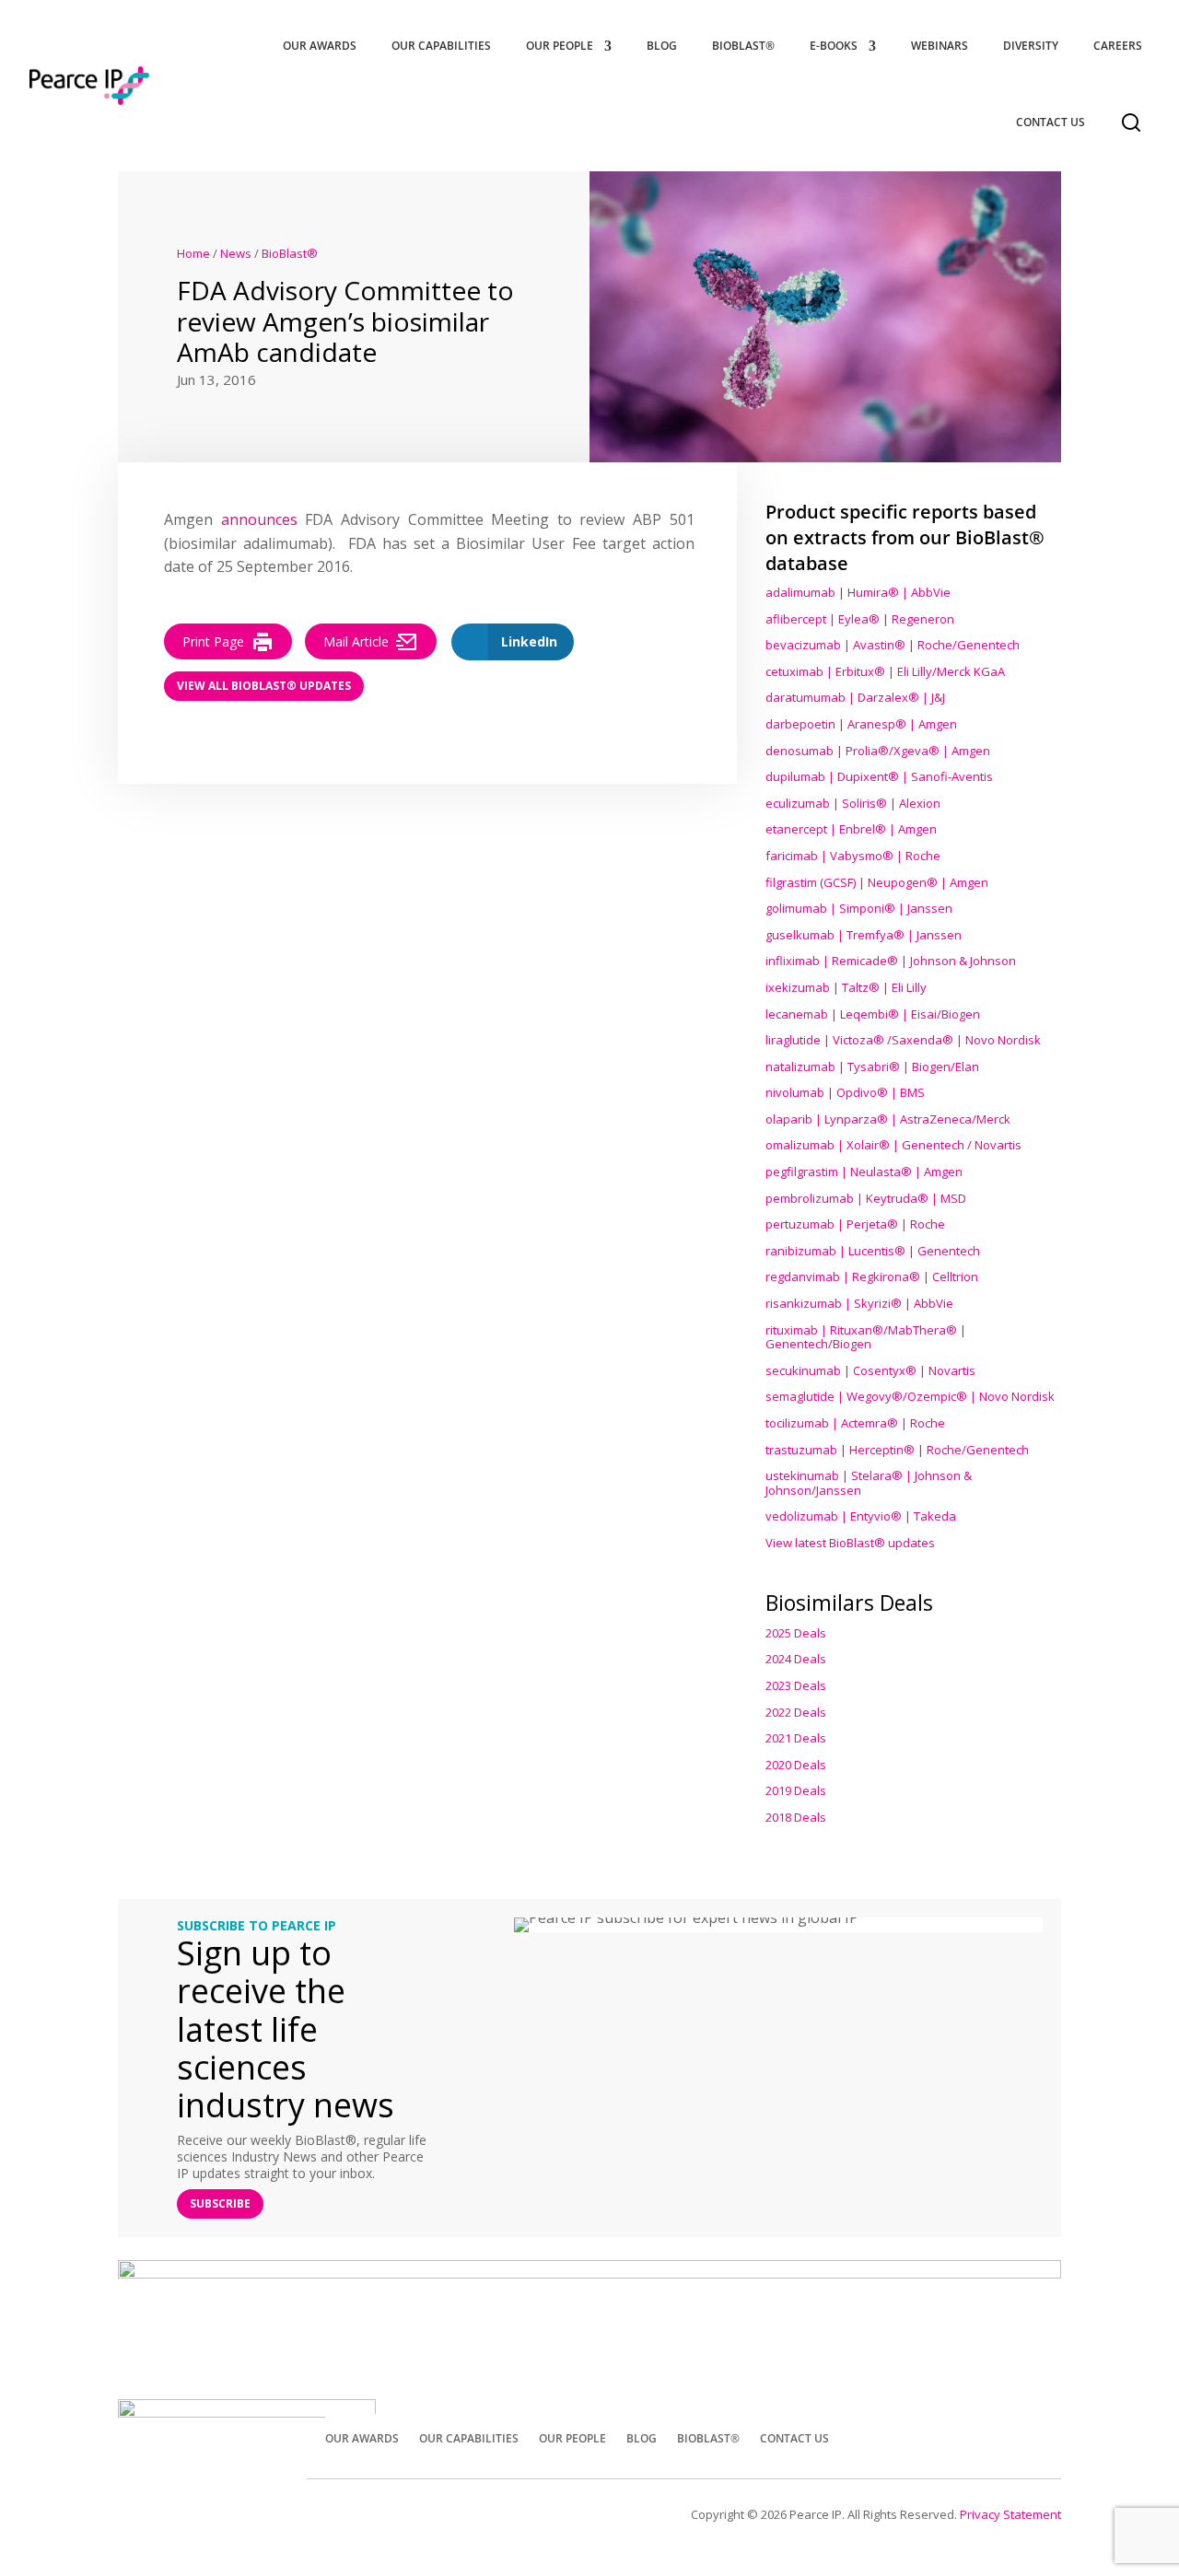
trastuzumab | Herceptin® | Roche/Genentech (897, 1450)
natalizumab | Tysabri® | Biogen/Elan (872, 1067)
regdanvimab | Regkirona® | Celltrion (872, 1276)
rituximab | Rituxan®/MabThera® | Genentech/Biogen (866, 1337)
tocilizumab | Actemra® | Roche (855, 1423)
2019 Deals (796, 1790)
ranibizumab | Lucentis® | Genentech (873, 1251)
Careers (1118, 46)
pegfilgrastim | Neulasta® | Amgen (864, 1171)
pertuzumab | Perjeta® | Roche (855, 1224)
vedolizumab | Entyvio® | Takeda (861, 1516)
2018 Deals (796, 1817)
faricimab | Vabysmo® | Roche (853, 856)
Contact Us (1051, 122)
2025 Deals (796, 1633)
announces (259, 519)
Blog (662, 46)
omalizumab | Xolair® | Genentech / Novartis (893, 1145)
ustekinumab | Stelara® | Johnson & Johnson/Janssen (869, 1483)
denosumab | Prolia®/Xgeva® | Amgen (878, 751)
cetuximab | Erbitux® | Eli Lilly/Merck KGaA (885, 671)
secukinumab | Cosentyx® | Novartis (870, 1370)
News (236, 253)
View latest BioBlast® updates (850, 1543)
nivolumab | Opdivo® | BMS (845, 1092)
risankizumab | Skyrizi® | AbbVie (859, 1303)
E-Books (834, 46)
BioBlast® (743, 46)
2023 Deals (796, 1685)
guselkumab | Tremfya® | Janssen (864, 935)
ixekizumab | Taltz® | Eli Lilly (846, 987)
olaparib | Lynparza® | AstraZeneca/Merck (888, 1119)
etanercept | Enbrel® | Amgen (851, 829)
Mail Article (356, 641)
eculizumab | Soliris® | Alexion (853, 803)
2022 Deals (796, 1712)
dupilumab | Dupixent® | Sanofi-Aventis (879, 776)
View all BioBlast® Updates (264, 686)
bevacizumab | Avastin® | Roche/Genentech (893, 645)
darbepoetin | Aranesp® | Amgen (861, 724)
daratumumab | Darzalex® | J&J (855, 697)
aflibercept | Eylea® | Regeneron (860, 619)
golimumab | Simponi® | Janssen (859, 908)
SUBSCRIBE (220, 2203)
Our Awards (320, 46)
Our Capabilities (441, 46)
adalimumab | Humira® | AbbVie (858, 592)
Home (193, 253)
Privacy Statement (1010, 2514)
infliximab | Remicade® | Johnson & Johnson (891, 961)
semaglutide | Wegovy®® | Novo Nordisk (910, 1396)
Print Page (213, 641)
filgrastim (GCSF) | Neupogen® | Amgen (877, 882)
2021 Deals (796, 1738)
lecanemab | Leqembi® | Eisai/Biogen (873, 1014)
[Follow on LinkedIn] (1039, 2436)
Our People (560, 46)
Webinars (940, 46)
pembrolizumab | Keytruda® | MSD (866, 1198)
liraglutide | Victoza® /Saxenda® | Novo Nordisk (903, 1040)
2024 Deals (796, 1659)
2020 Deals (796, 1765)
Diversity (1031, 46)
